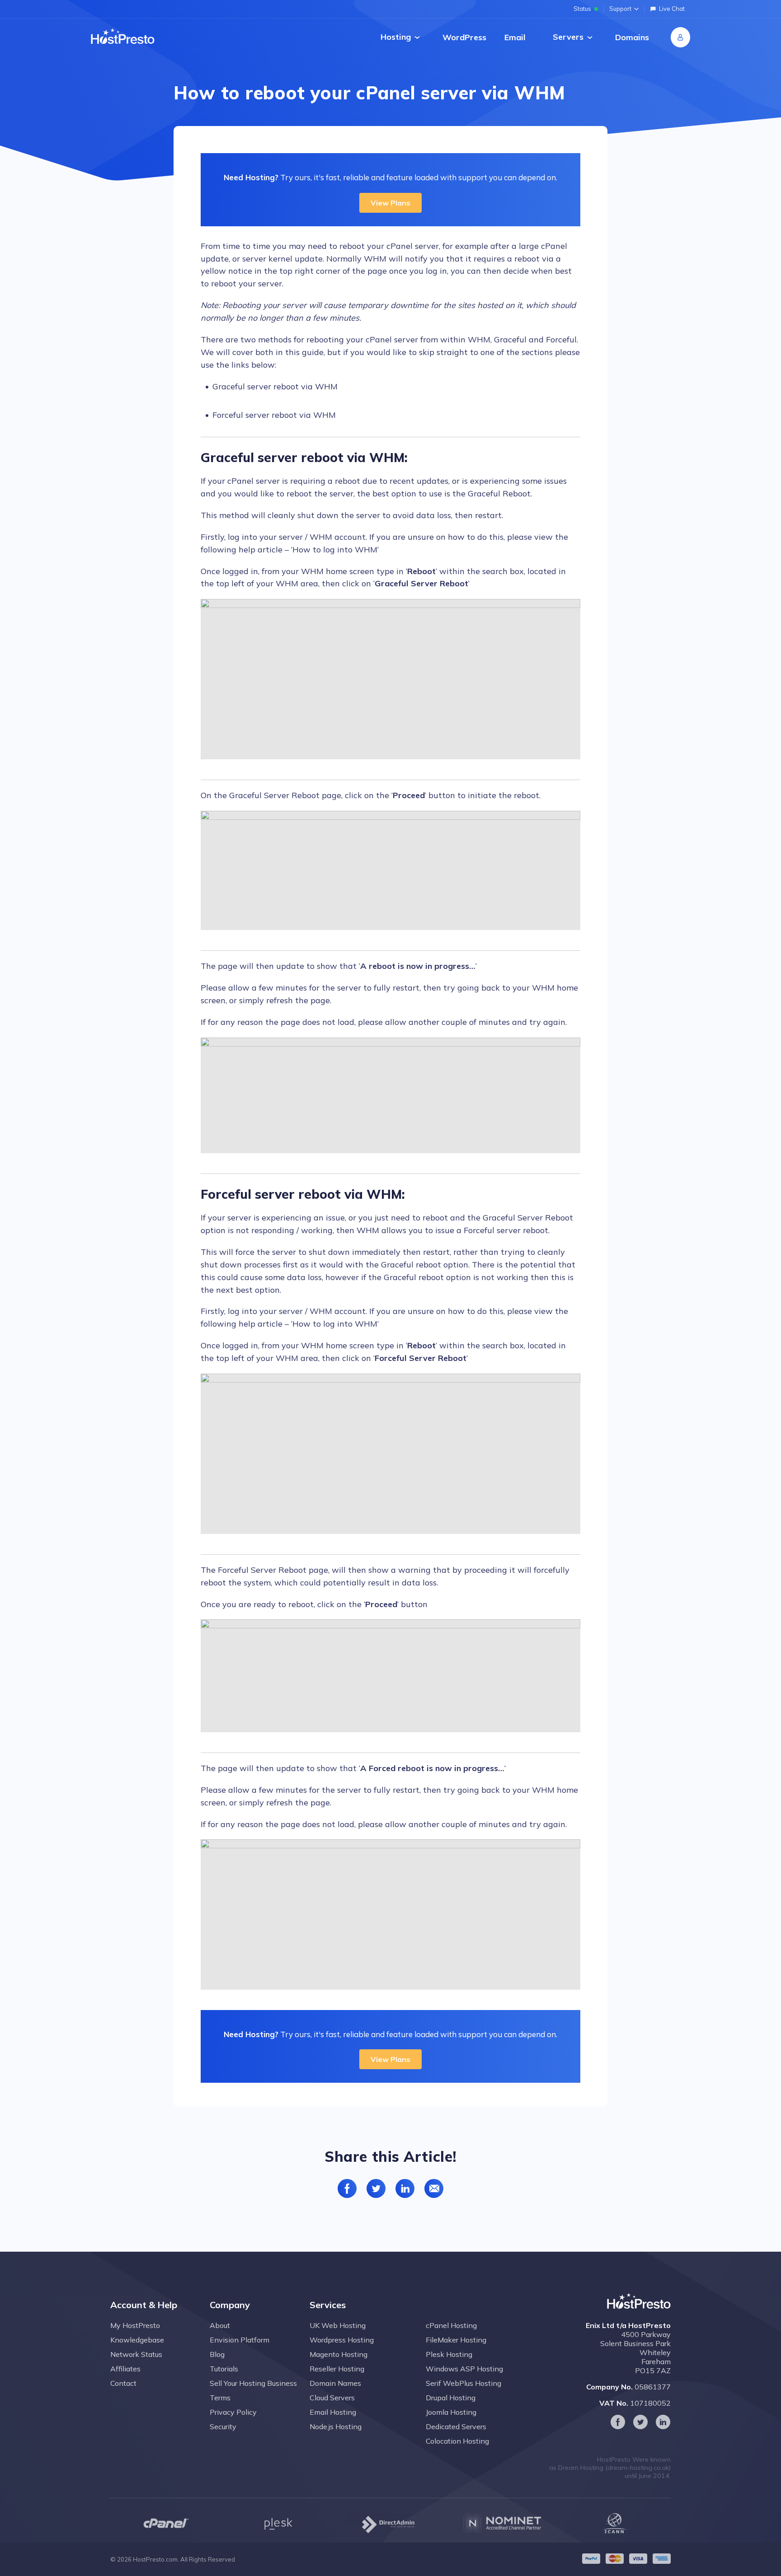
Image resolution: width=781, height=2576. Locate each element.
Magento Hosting (339, 2354)
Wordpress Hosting (342, 2340)
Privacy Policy (233, 2412)
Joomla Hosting (451, 2412)
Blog (217, 2354)
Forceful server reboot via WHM (274, 415)
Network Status (136, 2354)
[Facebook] (618, 2422)
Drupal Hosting (451, 2398)
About (220, 2325)
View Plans (390, 203)
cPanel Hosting (451, 2325)
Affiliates (125, 2369)
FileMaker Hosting (456, 2340)
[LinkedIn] (663, 2422)
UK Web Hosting (338, 2325)
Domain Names (335, 2383)
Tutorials (224, 2369)
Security (223, 2426)
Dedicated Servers (456, 2426)
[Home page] (123, 36)
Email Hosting (333, 2412)
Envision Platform (240, 2340)
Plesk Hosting (449, 2354)
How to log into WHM (335, 549)
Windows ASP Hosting (464, 2369)
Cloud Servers (332, 2398)
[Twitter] (640, 2422)
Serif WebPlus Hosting (463, 2383)
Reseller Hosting (337, 2369)
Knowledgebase (137, 2340)
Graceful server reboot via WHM (275, 386)
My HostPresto (135, 2325)
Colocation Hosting (457, 2441)
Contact (123, 2383)
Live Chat (672, 9)
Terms (220, 2398)
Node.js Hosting (336, 2426)
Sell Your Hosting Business (253, 2383)
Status (582, 9)
